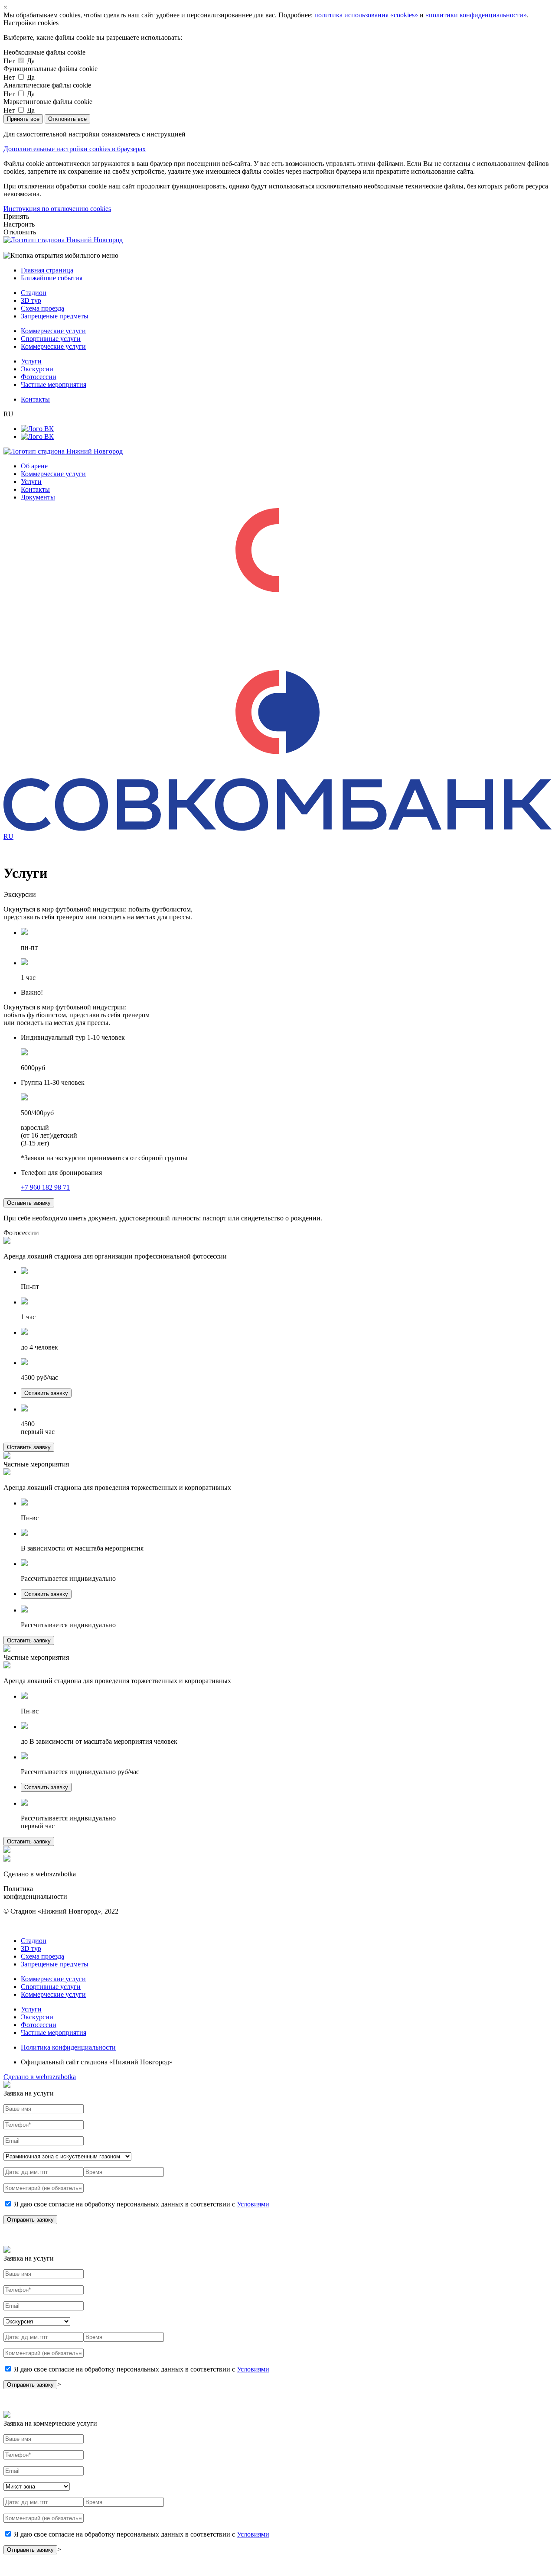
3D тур (31, 300)
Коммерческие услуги (53, 331)
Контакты (35, 399)
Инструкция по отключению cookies (57, 209)
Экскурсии (37, 369)
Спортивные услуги (51, 339)
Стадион (34, 293)
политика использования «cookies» (366, 15)
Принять (16, 216)
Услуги (31, 361)
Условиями (253, 2204)
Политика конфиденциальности (68, 2047)
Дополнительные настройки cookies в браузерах (75, 149)
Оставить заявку (29, 1203)
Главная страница (47, 270)
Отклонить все (67, 119)
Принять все (23, 119)
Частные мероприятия (54, 384)
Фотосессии (39, 377)
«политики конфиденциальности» (476, 15)
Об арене (34, 466)
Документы (38, 497)
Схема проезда (42, 308)
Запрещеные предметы (55, 316)
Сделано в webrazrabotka (40, 2077)
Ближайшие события (52, 278)
